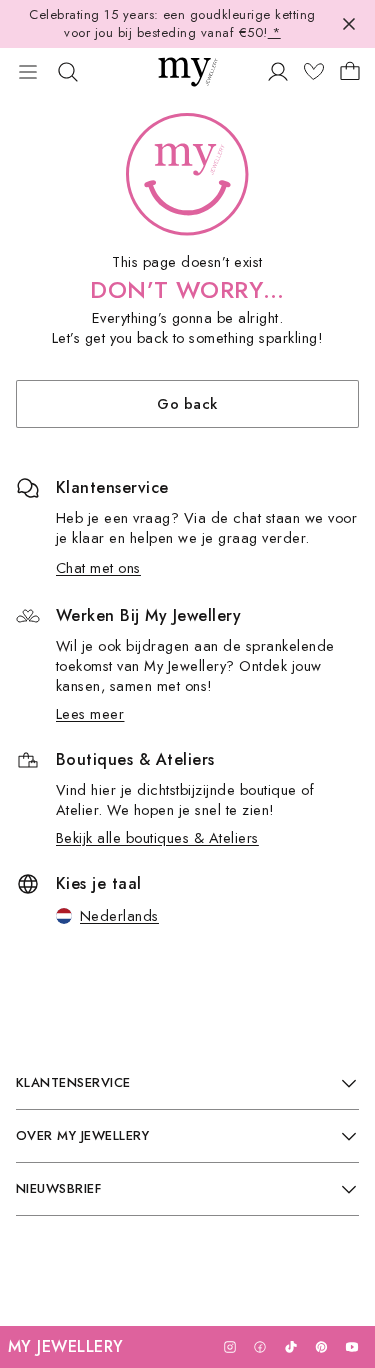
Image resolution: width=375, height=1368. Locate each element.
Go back (187, 403)
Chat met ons (98, 567)
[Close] (349, 24)
